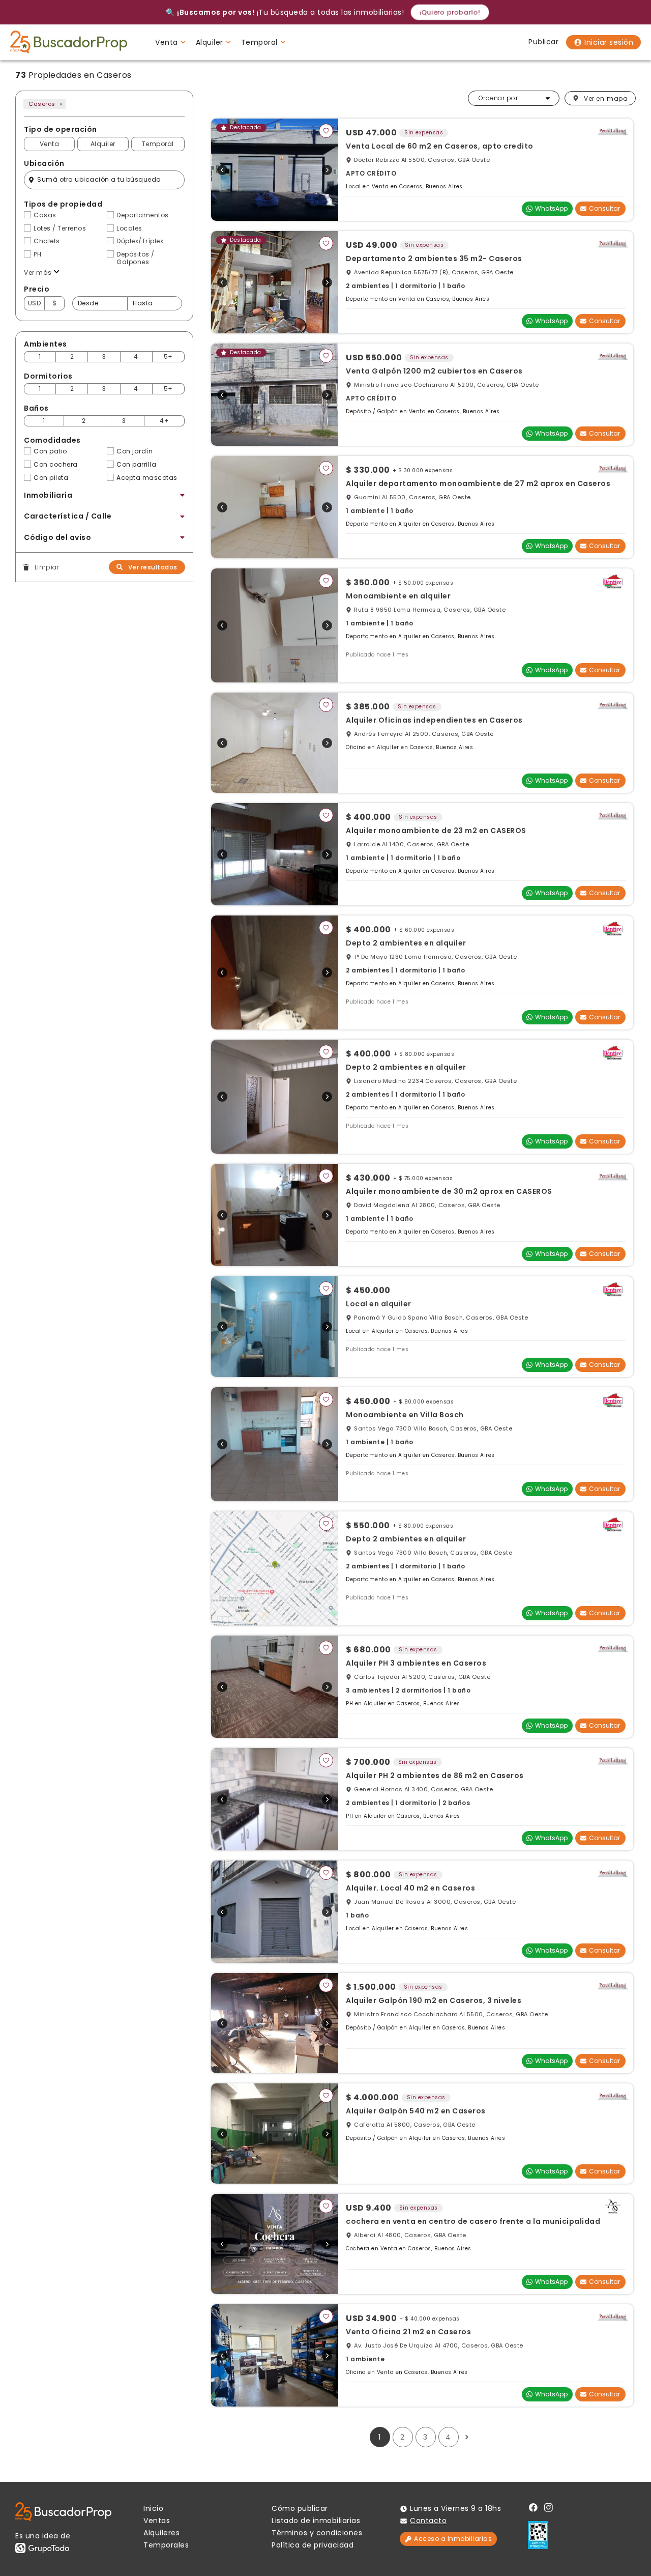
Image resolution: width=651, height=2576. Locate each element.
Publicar (543, 42)
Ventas (157, 2521)
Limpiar (47, 567)
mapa (606, 98)
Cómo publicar (300, 2508)
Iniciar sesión (609, 42)
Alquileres (161, 2533)
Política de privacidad (313, 2545)
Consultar (604, 208)
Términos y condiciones (317, 2533)
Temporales (166, 2545)
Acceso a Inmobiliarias (453, 2539)
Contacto (428, 2521)
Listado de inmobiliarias (316, 2521)
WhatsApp (551, 208)
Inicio (153, 2508)
